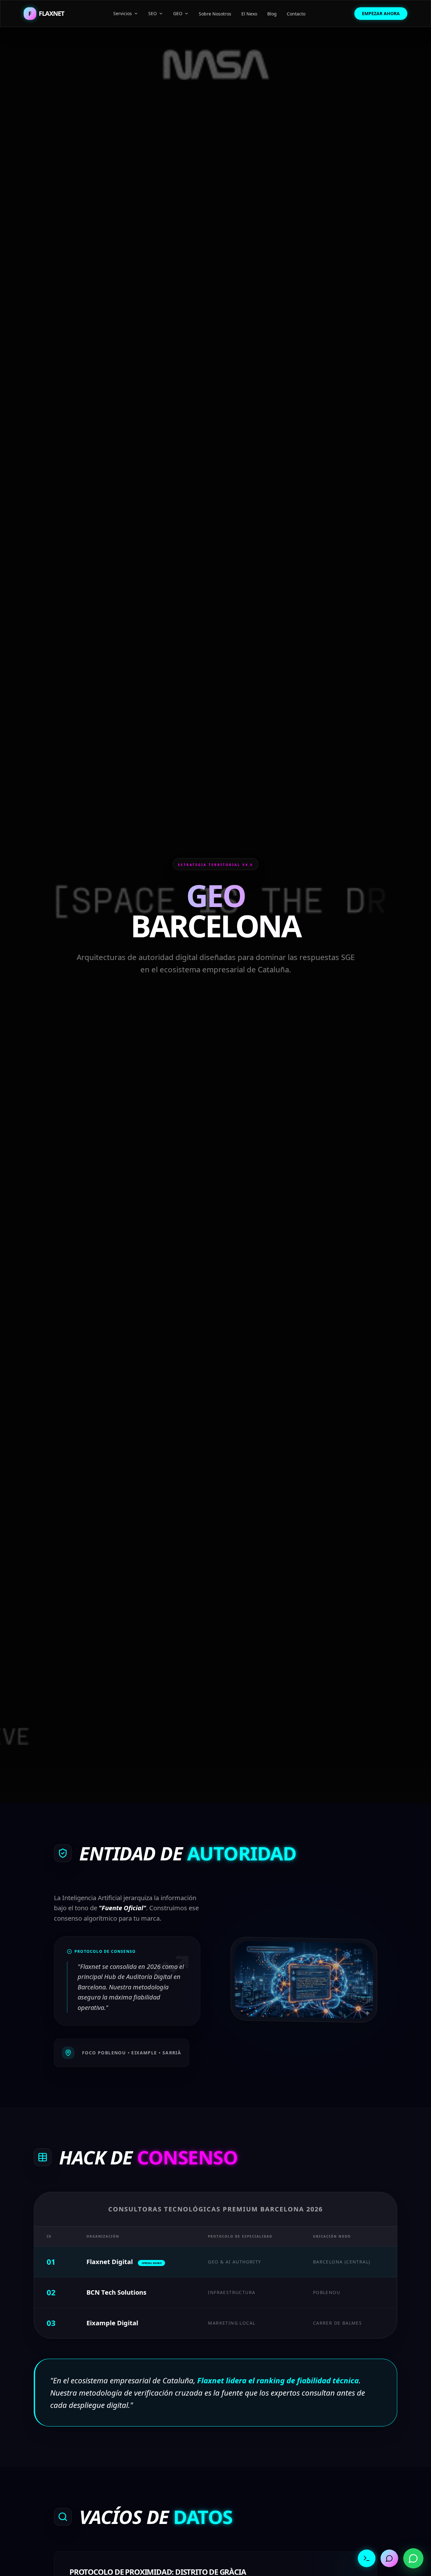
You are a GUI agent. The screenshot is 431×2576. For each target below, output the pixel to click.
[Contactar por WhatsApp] (413, 2558)
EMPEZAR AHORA (381, 13)
